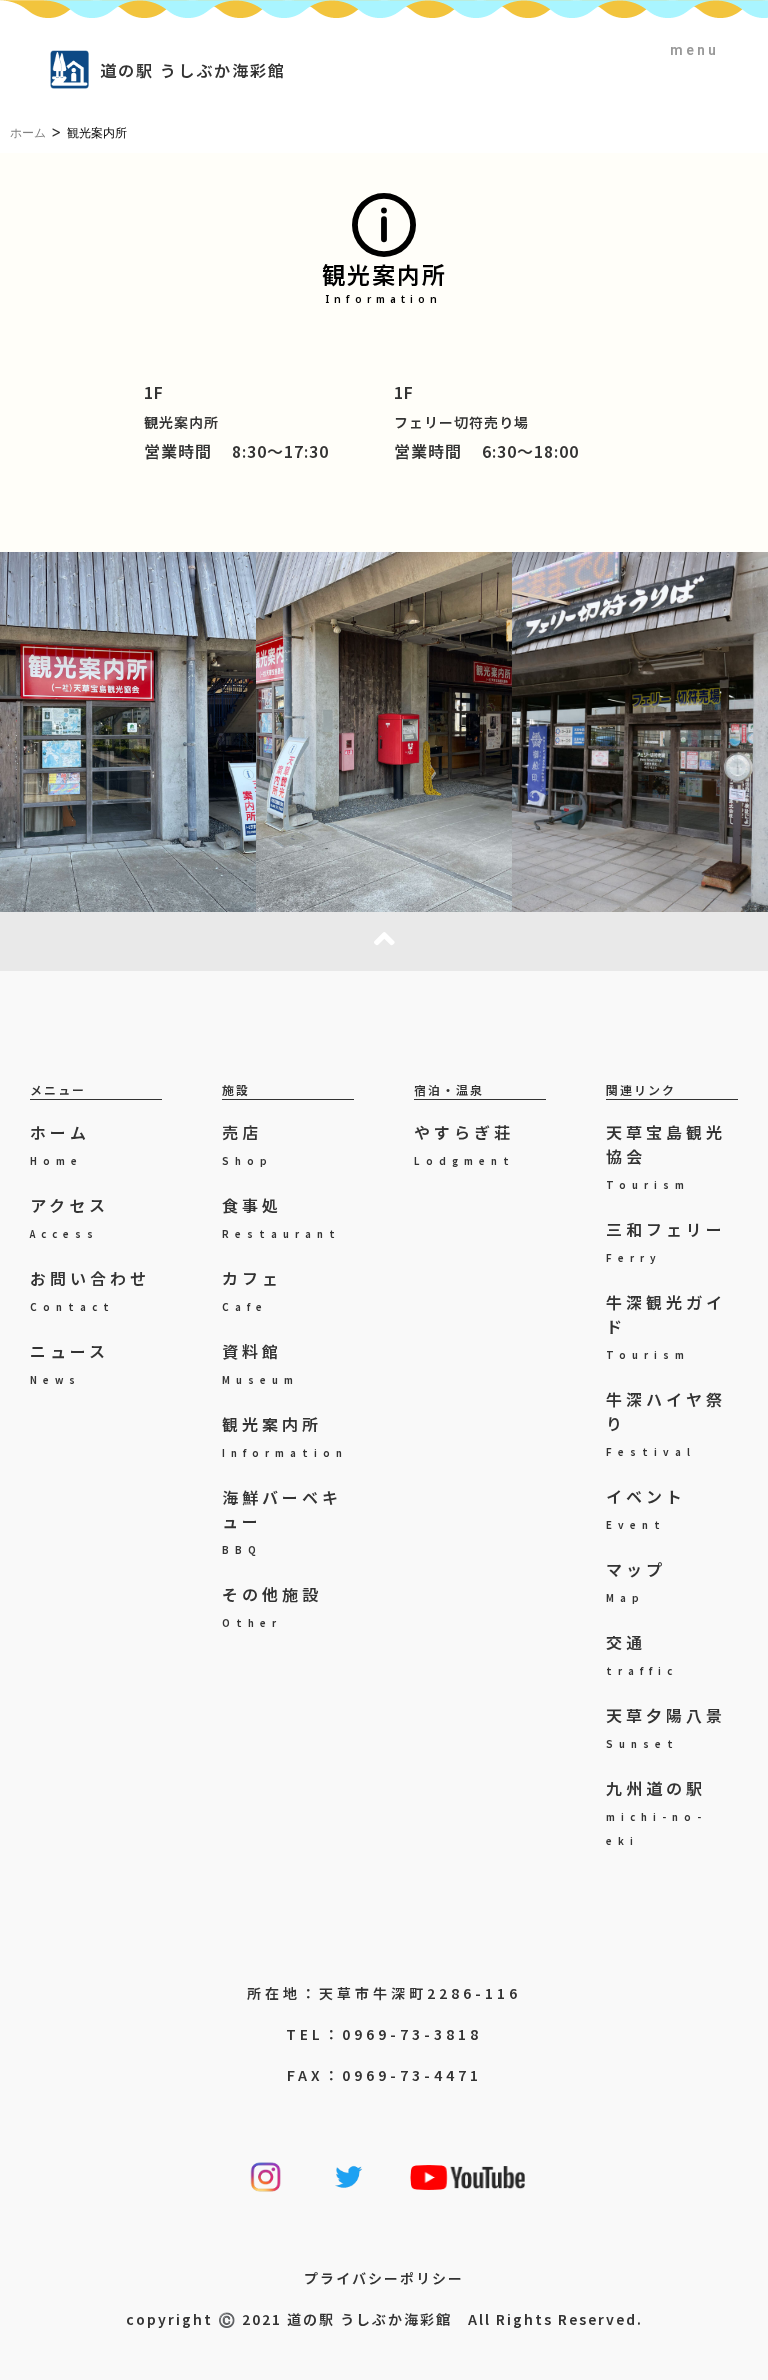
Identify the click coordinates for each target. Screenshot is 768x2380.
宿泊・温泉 (449, 1089)
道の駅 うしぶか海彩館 (193, 70)
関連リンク (641, 1089)
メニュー (58, 1089)
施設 (236, 1089)
